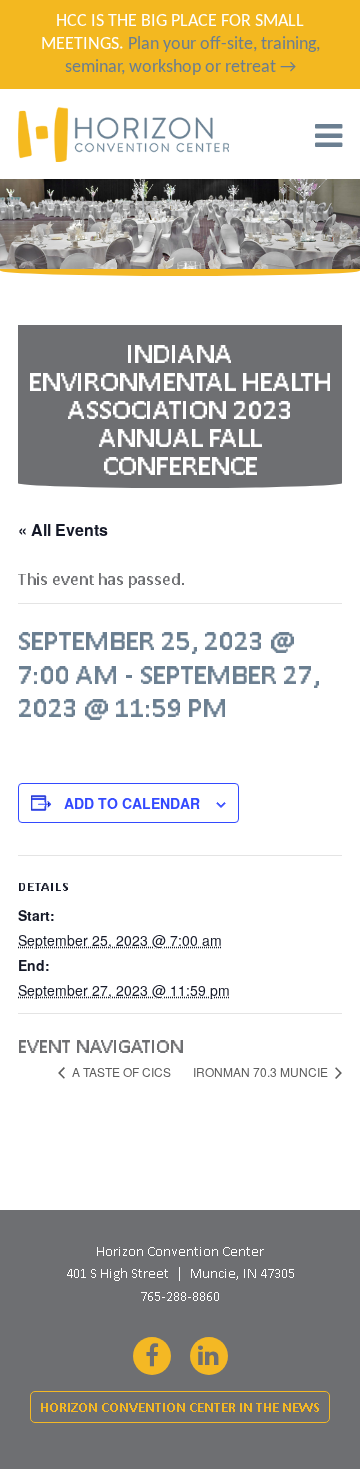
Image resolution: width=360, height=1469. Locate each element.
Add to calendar (132, 803)
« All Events (63, 529)
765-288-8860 (180, 1296)
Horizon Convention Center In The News (180, 1407)
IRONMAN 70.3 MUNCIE (262, 1071)
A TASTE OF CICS (120, 1071)
